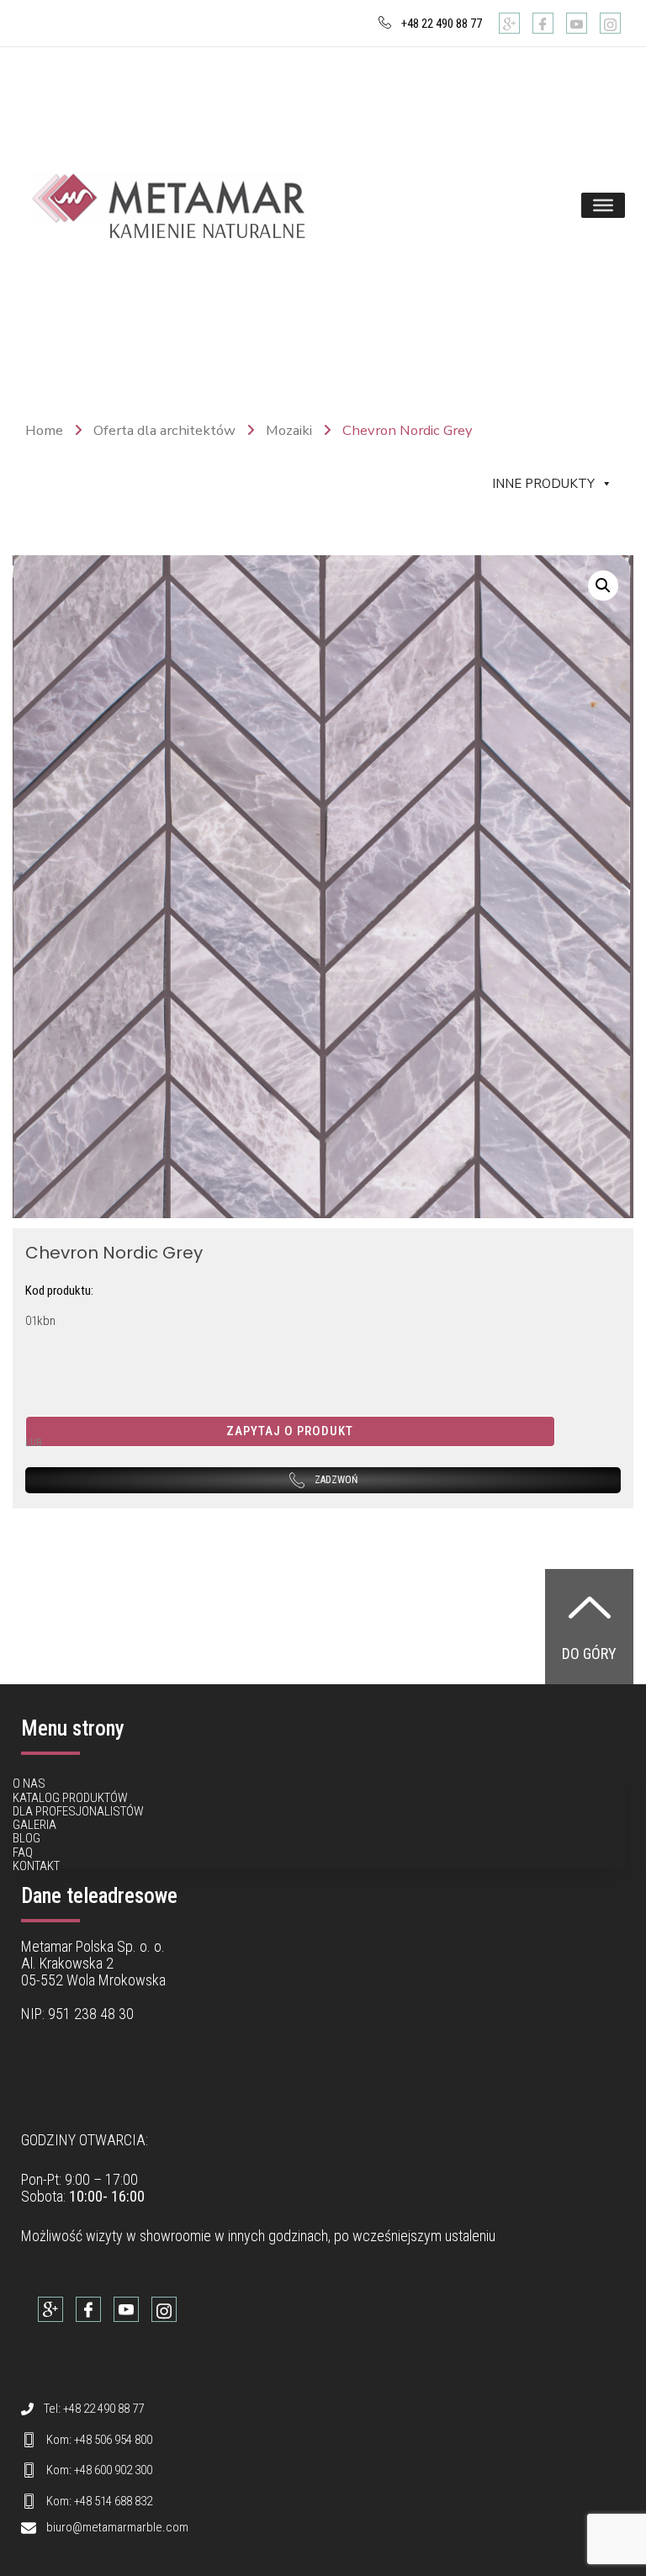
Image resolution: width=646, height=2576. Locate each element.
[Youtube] (577, 23)
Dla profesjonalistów (78, 1811)
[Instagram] (610, 23)
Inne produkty (543, 484)
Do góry (589, 1654)
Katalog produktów (70, 1798)
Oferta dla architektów (164, 430)
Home (44, 430)
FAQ (23, 1852)
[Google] (509, 23)
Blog (26, 1838)
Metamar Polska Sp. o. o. (93, 1946)
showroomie (175, 2236)
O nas (29, 1784)
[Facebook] (543, 23)
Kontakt (36, 1866)
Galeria (34, 1825)
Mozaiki (289, 430)
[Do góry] (590, 1607)
